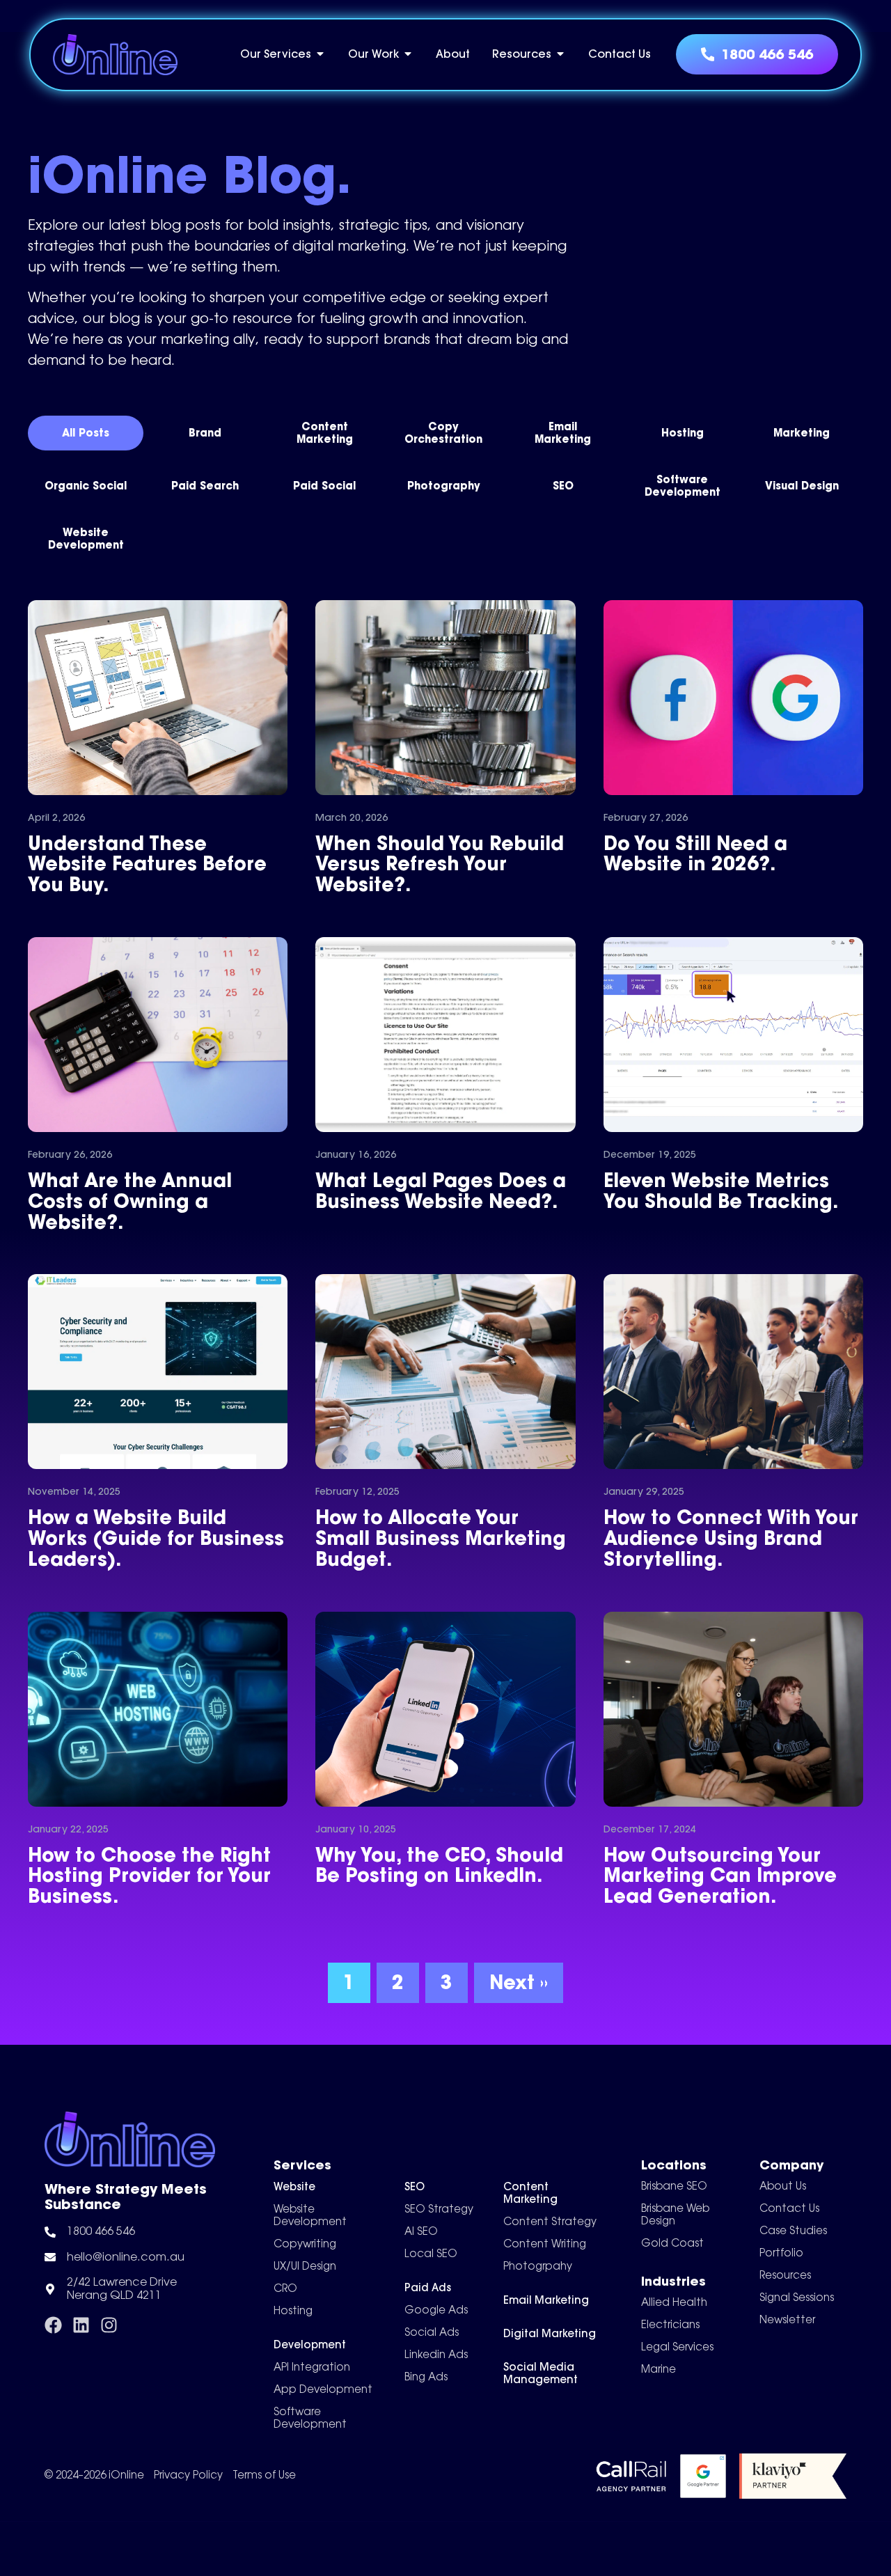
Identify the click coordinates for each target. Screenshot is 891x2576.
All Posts (86, 433)
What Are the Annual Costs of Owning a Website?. (130, 1201)
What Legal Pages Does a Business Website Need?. (441, 1191)
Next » (519, 1982)
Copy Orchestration (443, 433)
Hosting (683, 433)
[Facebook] (53, 2325)
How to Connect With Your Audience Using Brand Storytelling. (731, 1538)
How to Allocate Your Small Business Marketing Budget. (441, 1538)
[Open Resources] (560, 54)
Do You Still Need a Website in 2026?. (695, 854)
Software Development (683, 486)
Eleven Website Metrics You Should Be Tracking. (721, 1191)
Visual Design (802, 486)
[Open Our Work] (408, 54)
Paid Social (324, 486)
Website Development (86, 539)
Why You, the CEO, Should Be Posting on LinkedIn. (439, 1865)
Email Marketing (563, 433)
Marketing (802, 433)
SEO (563, 486)
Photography (444, 486)
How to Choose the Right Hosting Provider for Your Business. (149, 1875)
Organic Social (86, 486)
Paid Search (205, 486)
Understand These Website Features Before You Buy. (147, 864)
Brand (205, 433)
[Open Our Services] (320, 54)
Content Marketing (325, 433)
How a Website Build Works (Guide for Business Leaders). (156, 1538)
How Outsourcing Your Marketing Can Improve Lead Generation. (720, 1875)
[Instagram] (109, 2325)
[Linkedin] (81, 2325)
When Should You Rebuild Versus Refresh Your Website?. (440, 864)
